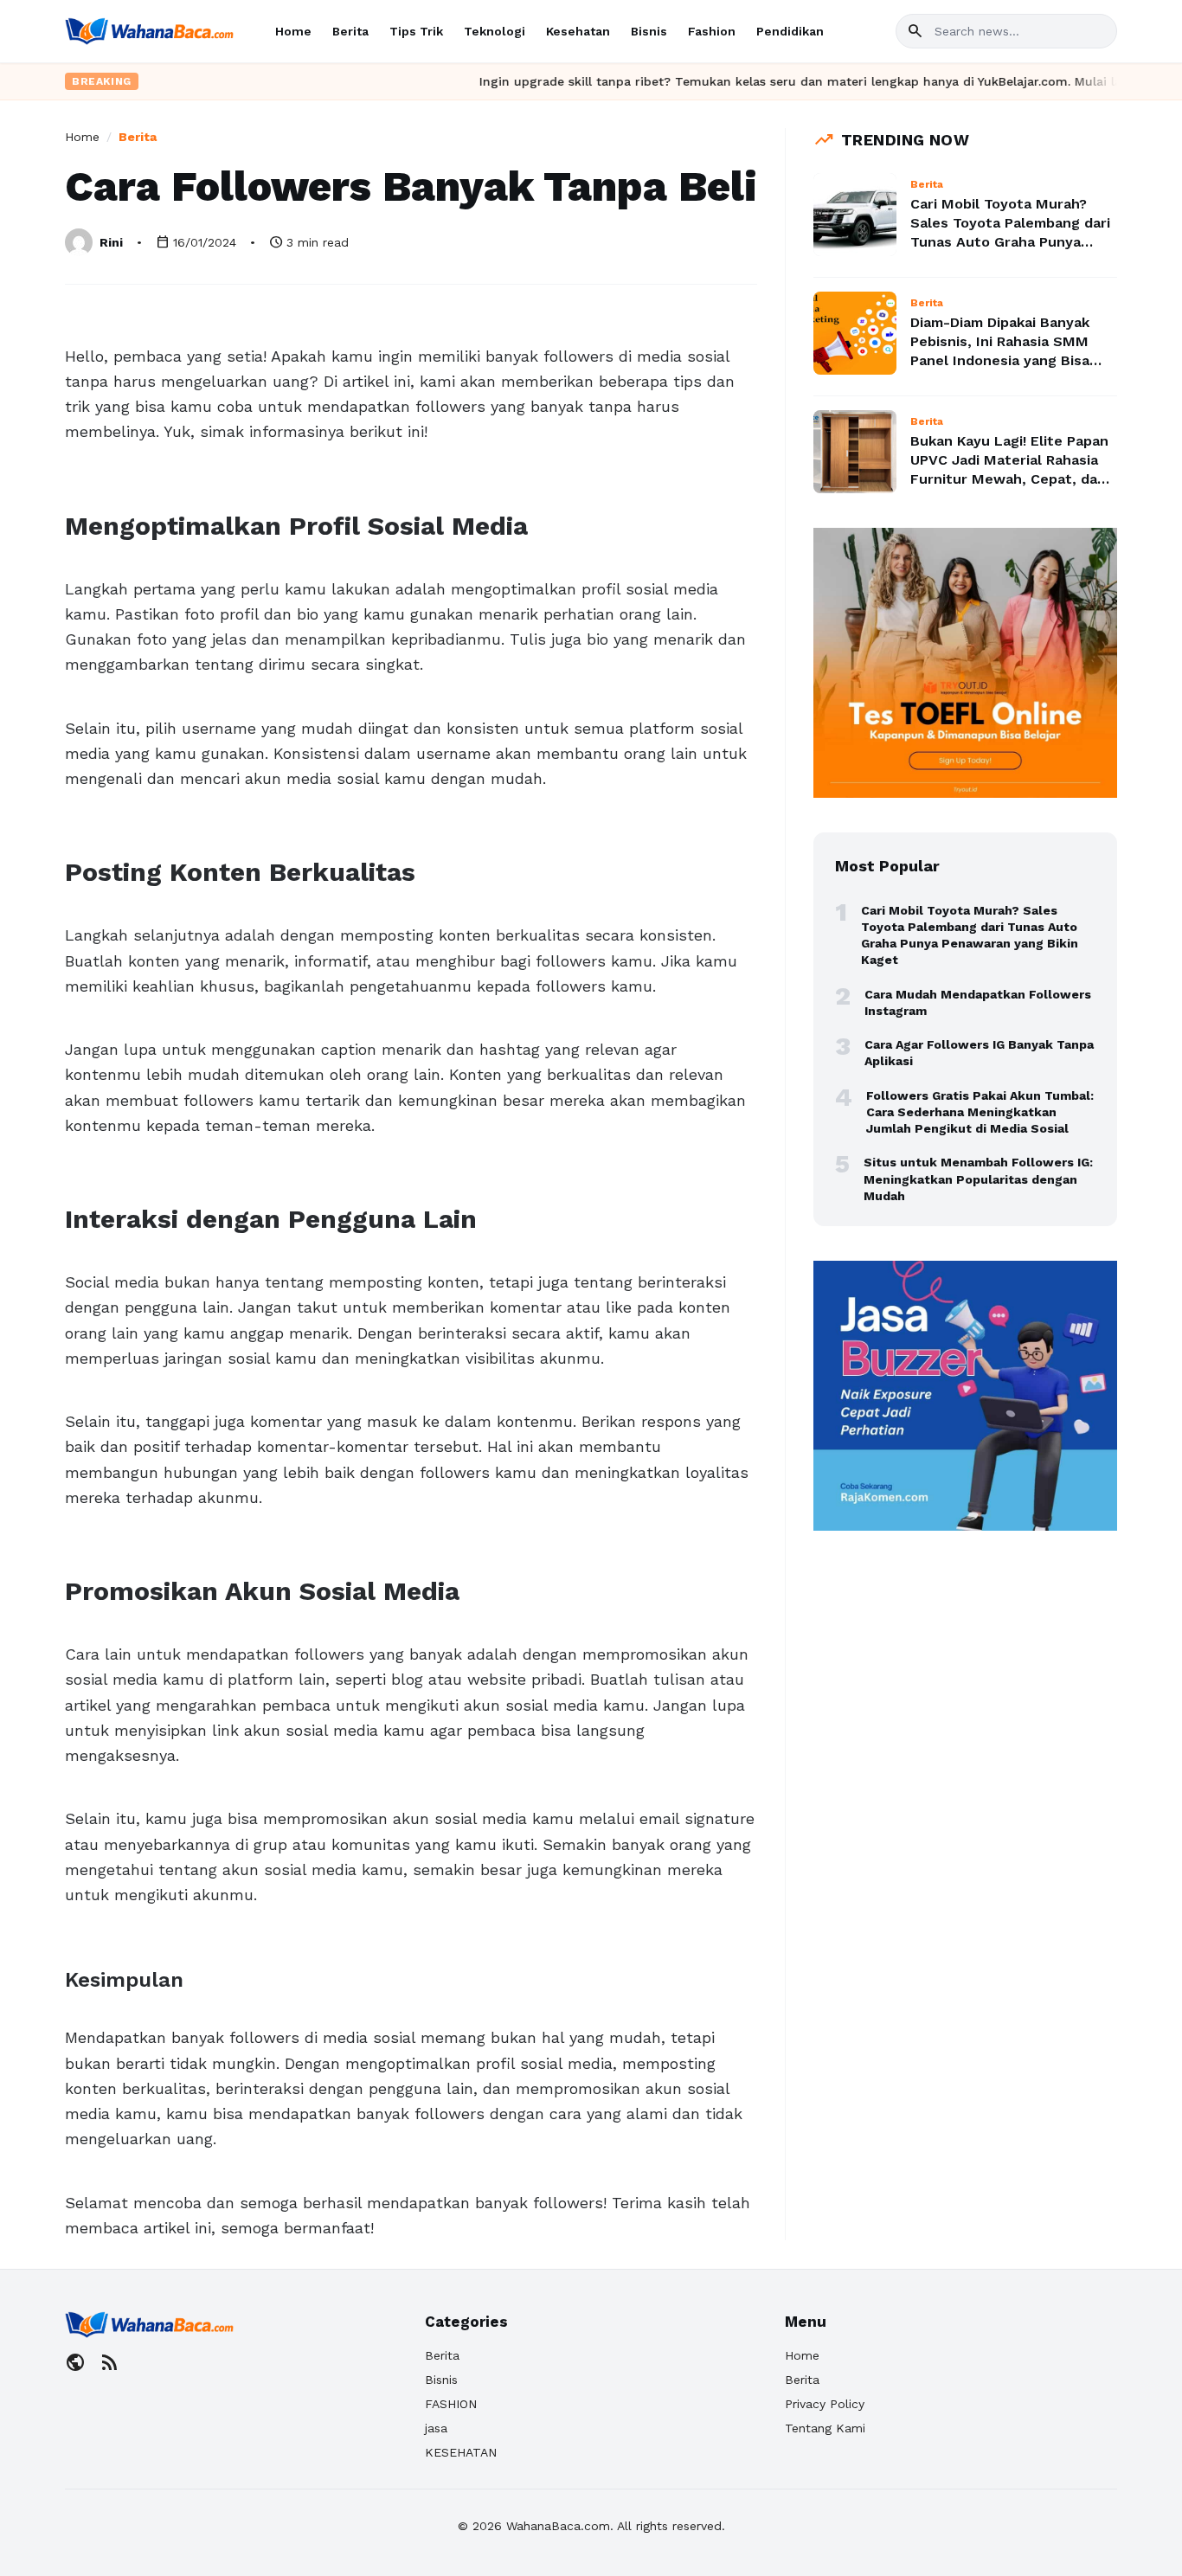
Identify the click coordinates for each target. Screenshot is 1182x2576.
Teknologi (495, 31)
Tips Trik (416, 31)
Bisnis (649, 31)
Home (293, 31)
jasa (436, 2428)
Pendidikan (790, 31)
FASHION (451, 2404)
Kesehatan (578, 31)
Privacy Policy (825, 2404)
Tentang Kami (825, 2428)
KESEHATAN (461, 2452)
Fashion (712, 31)
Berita (350, 31)
